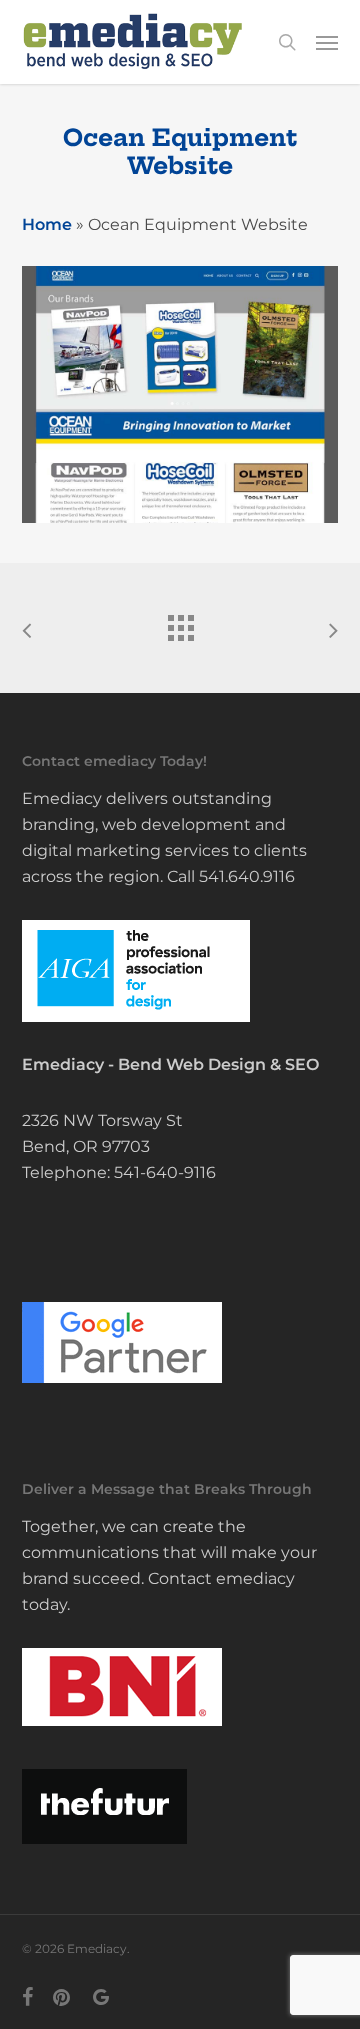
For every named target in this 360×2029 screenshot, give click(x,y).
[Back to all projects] (180, 623)
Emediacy (63, 1064)
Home (47, 224)
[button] (327, 42)
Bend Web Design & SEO (218, 1064)
